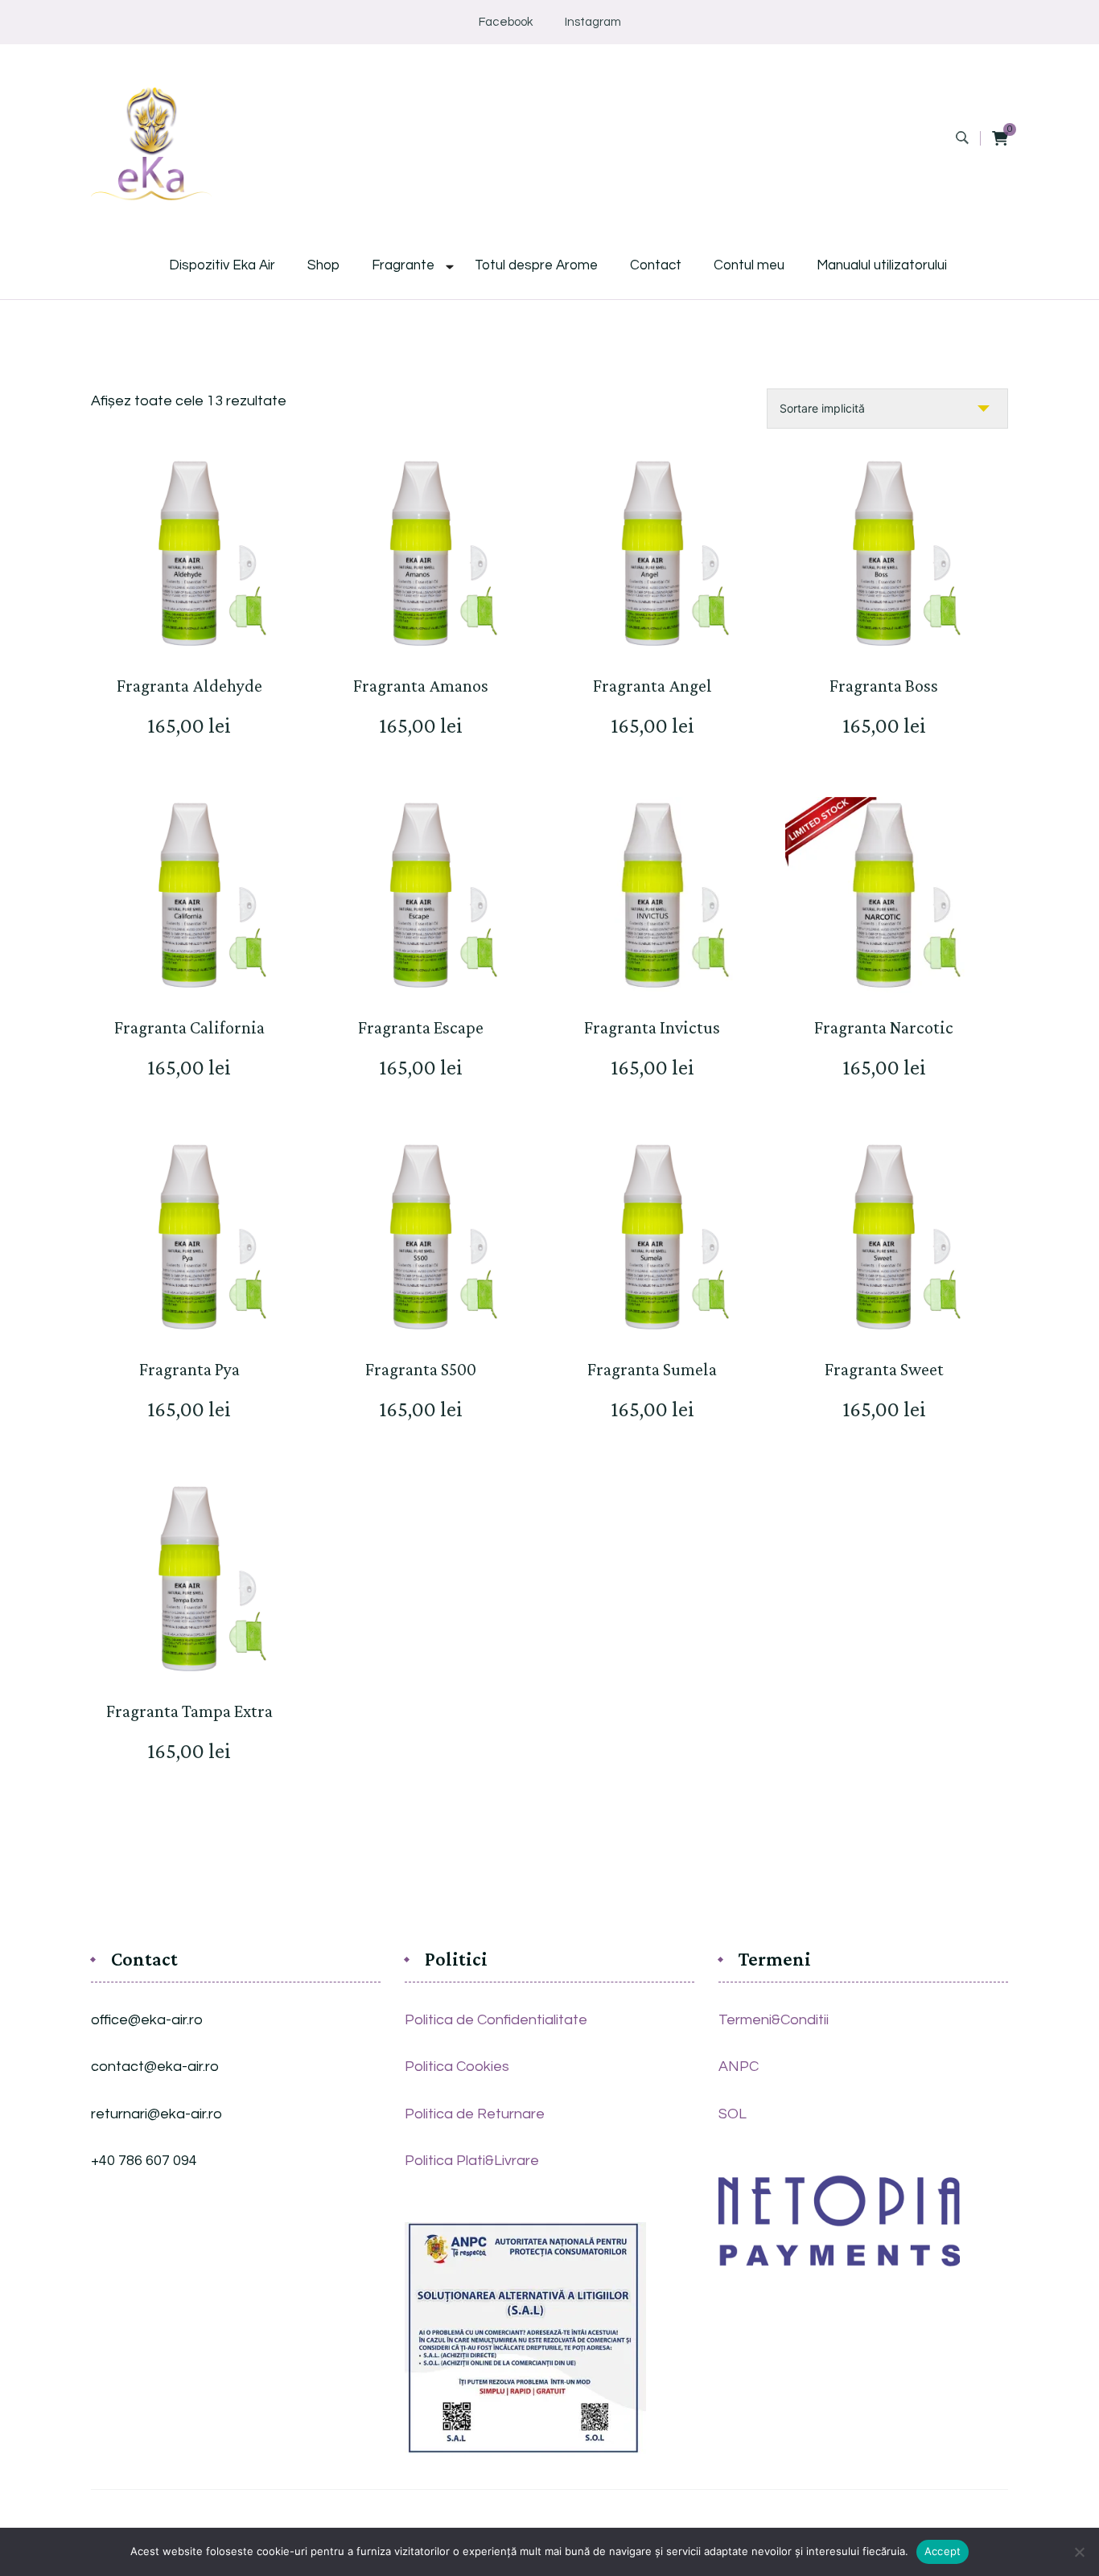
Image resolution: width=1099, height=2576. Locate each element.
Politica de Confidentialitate (496, 2020)
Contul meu (749, 266)
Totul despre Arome (536, 266)
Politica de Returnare (475, 2114)
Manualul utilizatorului (882, 266)
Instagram (593, 22)
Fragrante (403, 266)
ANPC (739, 2067)
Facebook (506, 22)
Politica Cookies (457, 2067)
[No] (1079, 2552)
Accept (943, 2551)
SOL (733, 2114)
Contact (656, 266)
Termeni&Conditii (774, 2020)
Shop (323, 266)
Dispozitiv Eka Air (222, 266)
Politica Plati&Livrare (472, 2161)
